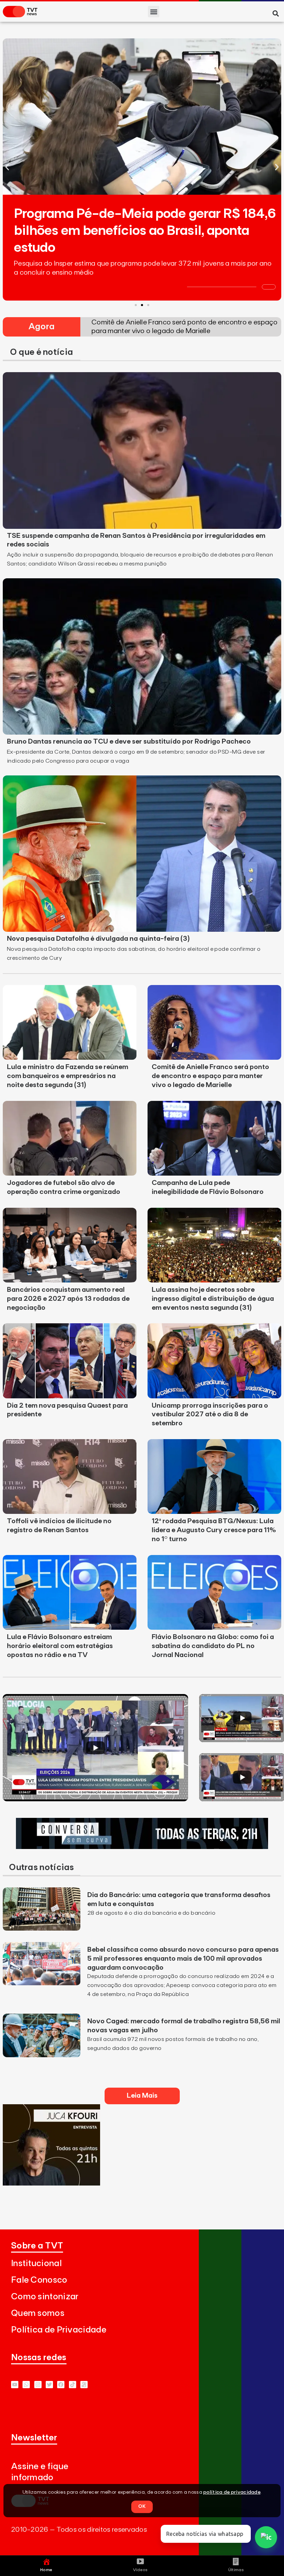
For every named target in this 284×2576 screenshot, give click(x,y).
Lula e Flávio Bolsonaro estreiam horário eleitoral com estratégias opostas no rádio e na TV (60, 1646)
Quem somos (38, 2313)
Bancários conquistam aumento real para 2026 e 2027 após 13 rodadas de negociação (68, 1299)
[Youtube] (15, 2385)
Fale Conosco (39, 2280)
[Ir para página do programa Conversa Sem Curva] (142, 1847)
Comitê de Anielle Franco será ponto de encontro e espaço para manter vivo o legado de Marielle (210, 1076)
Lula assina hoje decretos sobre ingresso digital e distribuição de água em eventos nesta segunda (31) (213, 1299)
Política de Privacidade (59, 2330)
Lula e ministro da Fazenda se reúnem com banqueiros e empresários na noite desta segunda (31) (68, 1076)
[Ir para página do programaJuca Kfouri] (51, 2183)
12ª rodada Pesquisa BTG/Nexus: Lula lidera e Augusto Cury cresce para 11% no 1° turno (214, 1530)
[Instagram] (38, 2385)
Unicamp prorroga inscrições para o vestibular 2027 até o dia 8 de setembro (210, 1415)
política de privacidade (232, 2492)
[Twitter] (49, 2385)
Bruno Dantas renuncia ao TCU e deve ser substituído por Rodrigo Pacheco (129, 742)
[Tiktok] (73, 2385)
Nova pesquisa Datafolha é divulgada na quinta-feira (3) (98, 939)
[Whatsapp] (26, 2385)
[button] (154, 12)
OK (142, 2506)
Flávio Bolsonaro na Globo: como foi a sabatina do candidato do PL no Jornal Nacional (213, 1646)
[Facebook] (61, 2385)
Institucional (36, 2264)
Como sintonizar (45, 2297)
